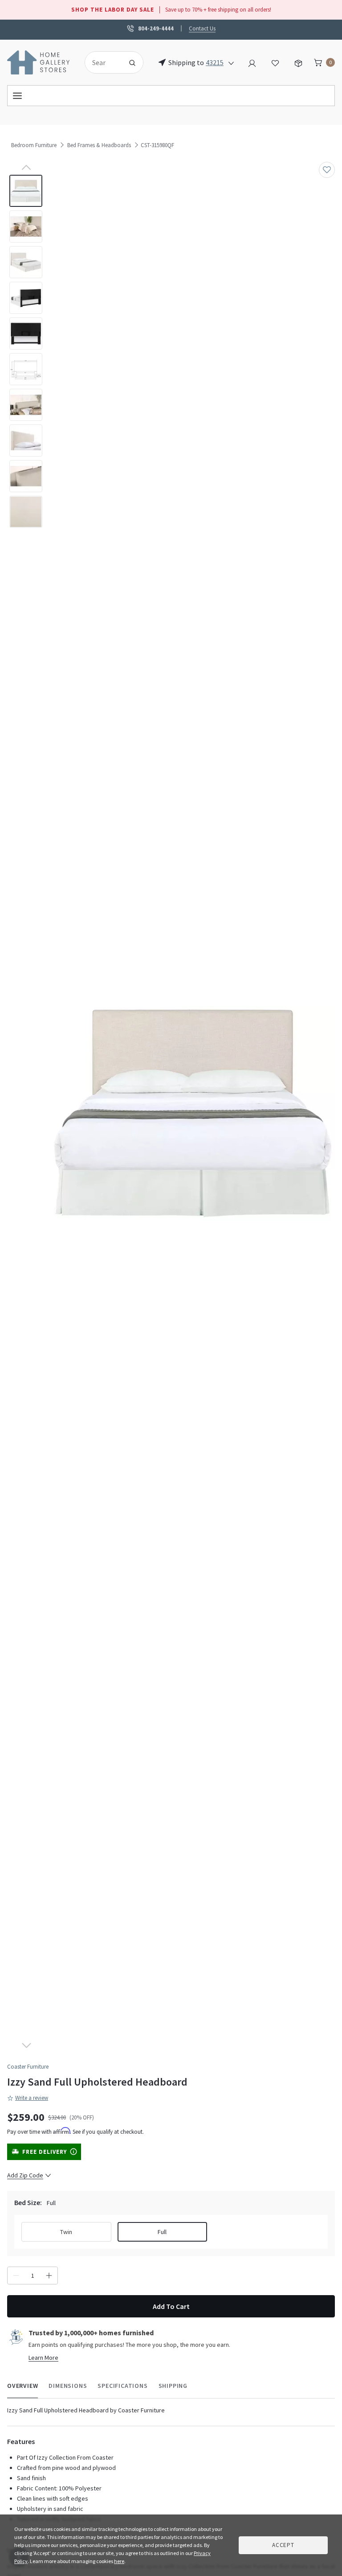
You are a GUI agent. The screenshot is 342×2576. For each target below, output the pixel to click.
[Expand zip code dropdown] (231, 62)
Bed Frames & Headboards (99, 145)
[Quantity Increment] (49, 2276)
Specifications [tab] (122, 2386)
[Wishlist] (275, 62)
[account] (252, 62)
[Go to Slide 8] (26, 440)
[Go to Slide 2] (26, 226)
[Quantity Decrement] (16, 2276)
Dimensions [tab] (68, 2386)
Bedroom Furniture (34, 145)
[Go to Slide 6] (26, 369)
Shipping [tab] (173, 2386)
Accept (283, 2545)
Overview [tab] (22, 2386)
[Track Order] (298, 62)
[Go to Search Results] (132, 62)
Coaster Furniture (28, 2067)
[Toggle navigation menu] (171, 96)
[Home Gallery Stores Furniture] (39, 62)
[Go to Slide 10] (26, 512)
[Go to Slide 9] (26, 476)
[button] (193, 1113)
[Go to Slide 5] (26, 333)
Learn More (43, 2358)
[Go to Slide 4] (26, 298)
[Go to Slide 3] (26, 262)
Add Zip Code (25, 2175)
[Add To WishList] (327, 170)
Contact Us (202, 28)
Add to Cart (171, 2306)
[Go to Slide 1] (26, 191)
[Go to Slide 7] (26, 405)
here (119, 2561)
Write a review (32, 2098)
